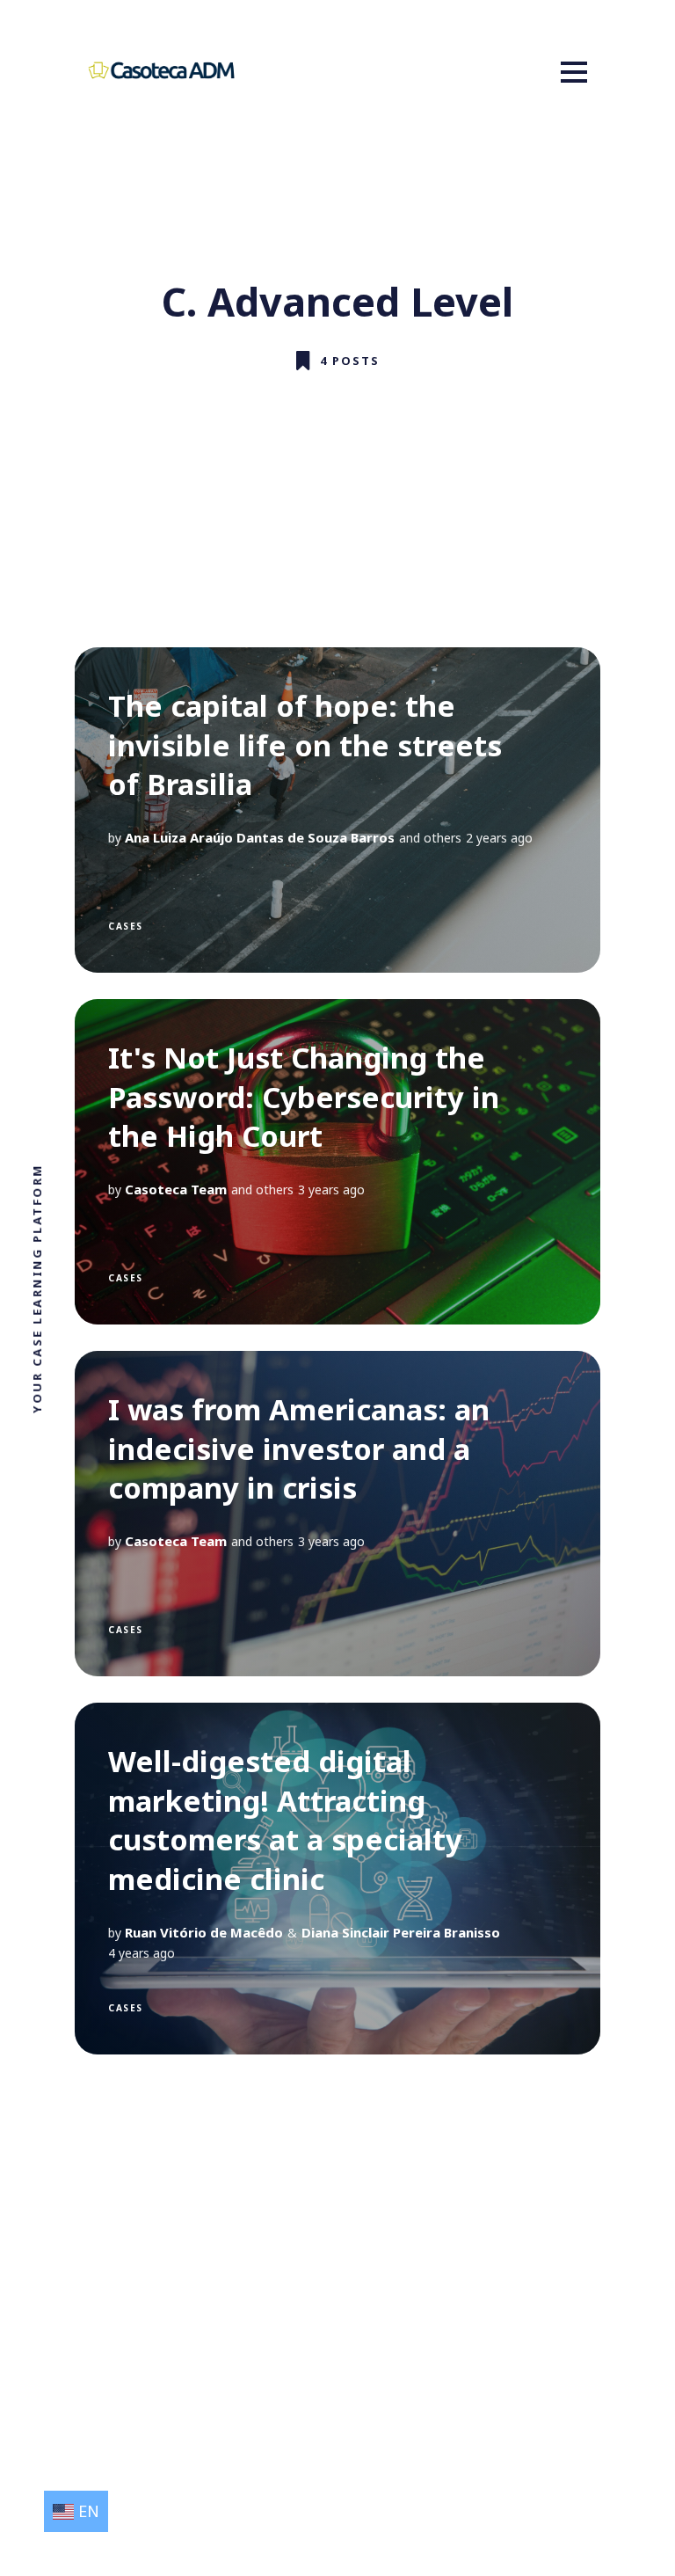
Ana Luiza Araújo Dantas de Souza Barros (260, 837)
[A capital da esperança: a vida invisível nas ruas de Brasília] (337, 810)
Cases (126, 926)
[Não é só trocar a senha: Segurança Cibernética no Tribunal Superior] (337, 1162)
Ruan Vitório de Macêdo (204, 1932)
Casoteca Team (176, 1189)
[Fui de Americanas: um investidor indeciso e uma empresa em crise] (337, 1514)
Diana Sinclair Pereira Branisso (401, 1932)
